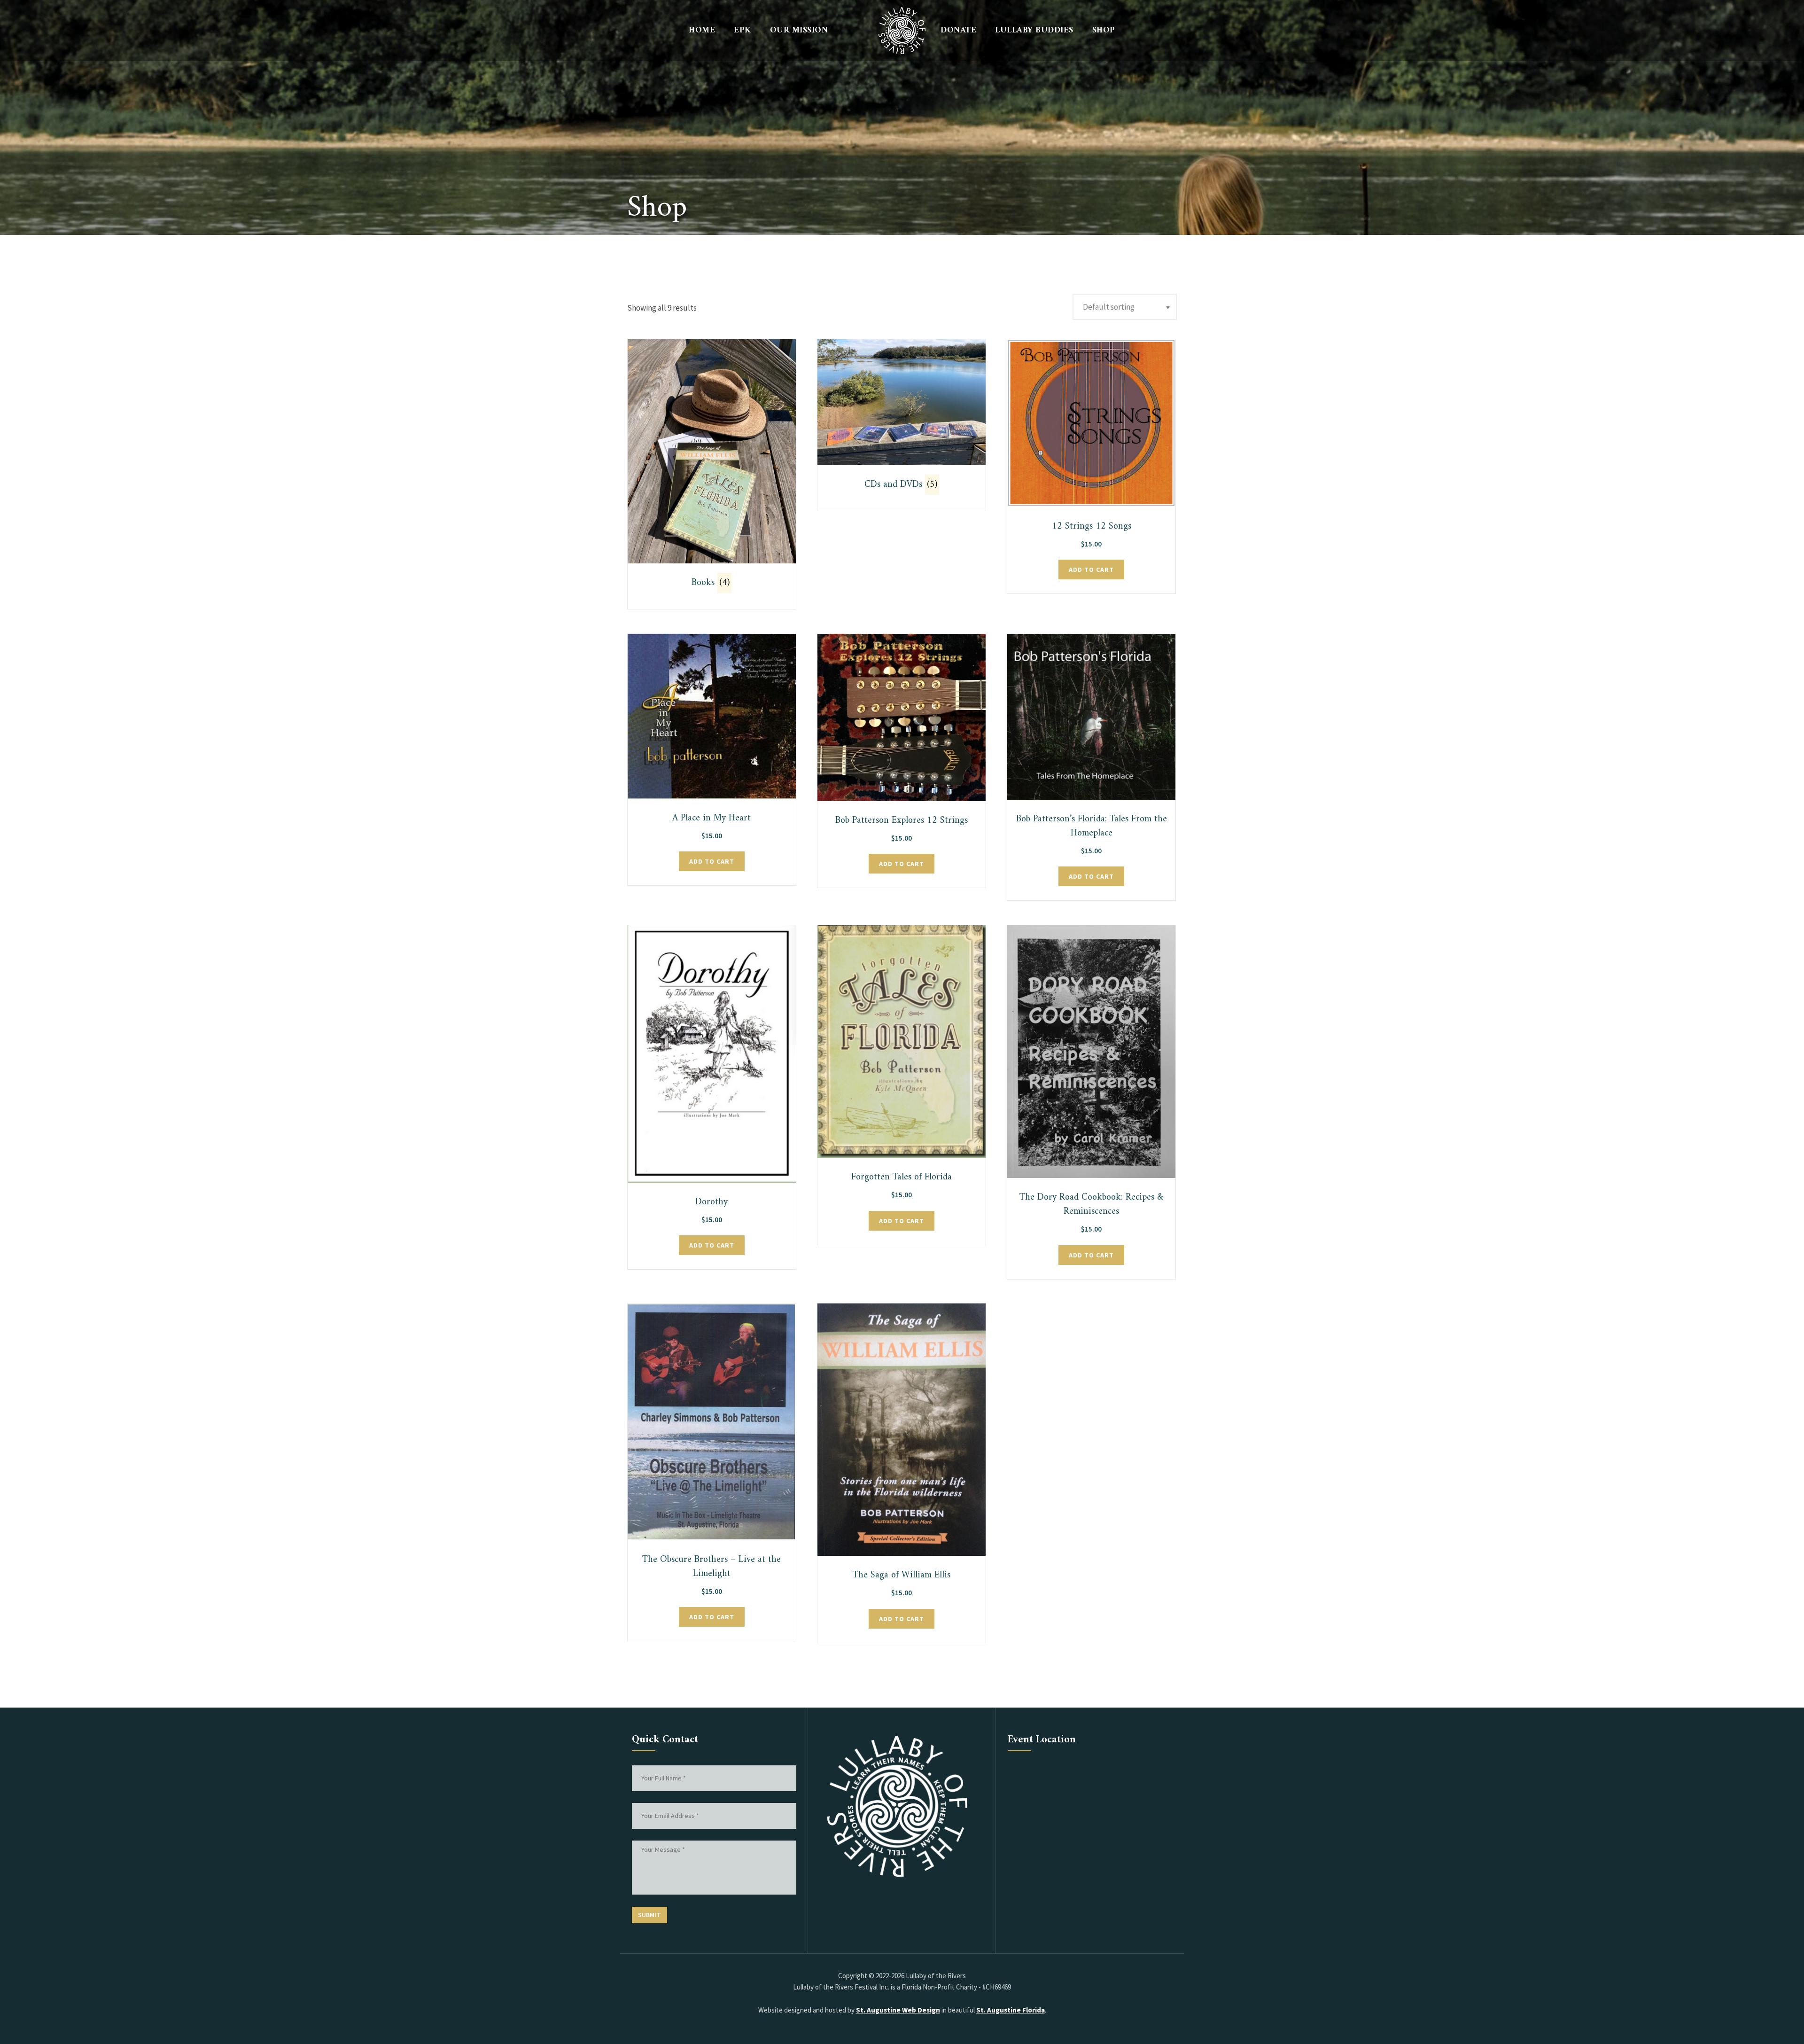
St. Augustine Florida (1011, 2010)
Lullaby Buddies (1034, 30)
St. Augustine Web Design (898, 2010)
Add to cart (1091, 570)
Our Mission (799, 30)
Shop (1104, 30)
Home (702, 30)
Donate (958, 30)
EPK (743, 30)
